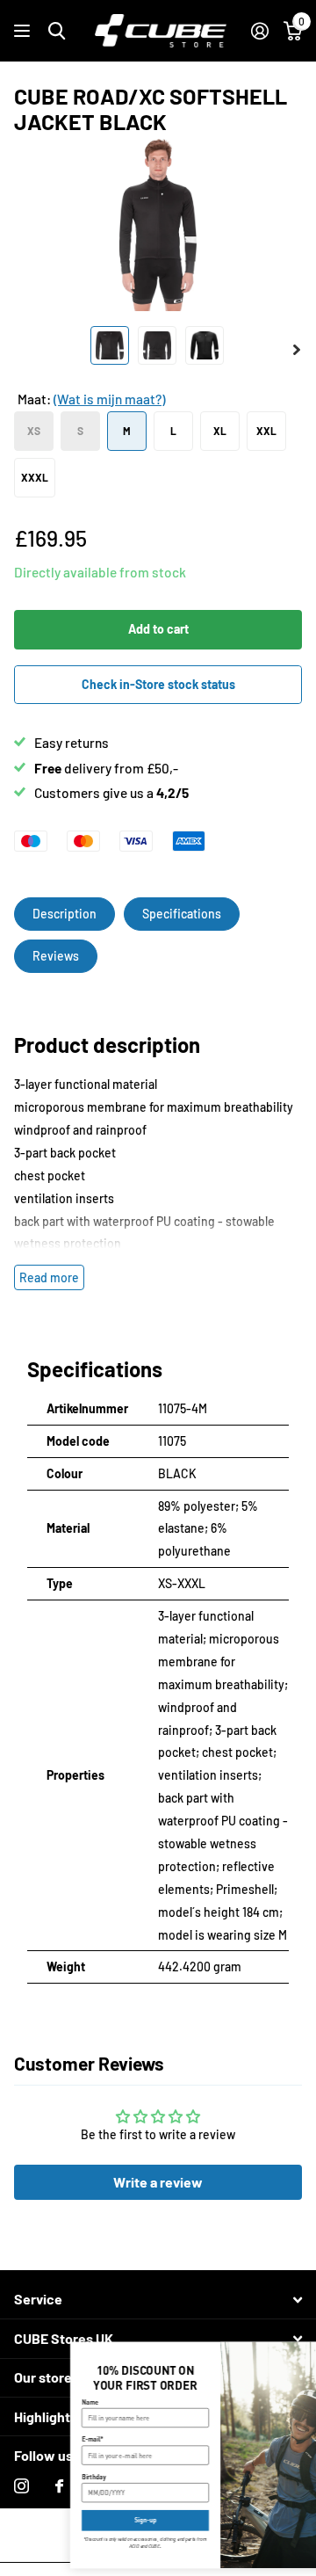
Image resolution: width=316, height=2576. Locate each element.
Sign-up (89, 2520)
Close (158, 2300)
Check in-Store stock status (158, 684)
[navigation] (110, 345)
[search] (57, 31)
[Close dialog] (305, 2351)
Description (65, 914)
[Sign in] (259, 31)
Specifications (182, 914)
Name (34, 2402)
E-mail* (36, 2439)
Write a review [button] (158, 2182)
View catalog (24, 31)
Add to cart (158, 629)
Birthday (38, 2476)
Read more (49, 1277)
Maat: (91, 399)
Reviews (56, 956)
